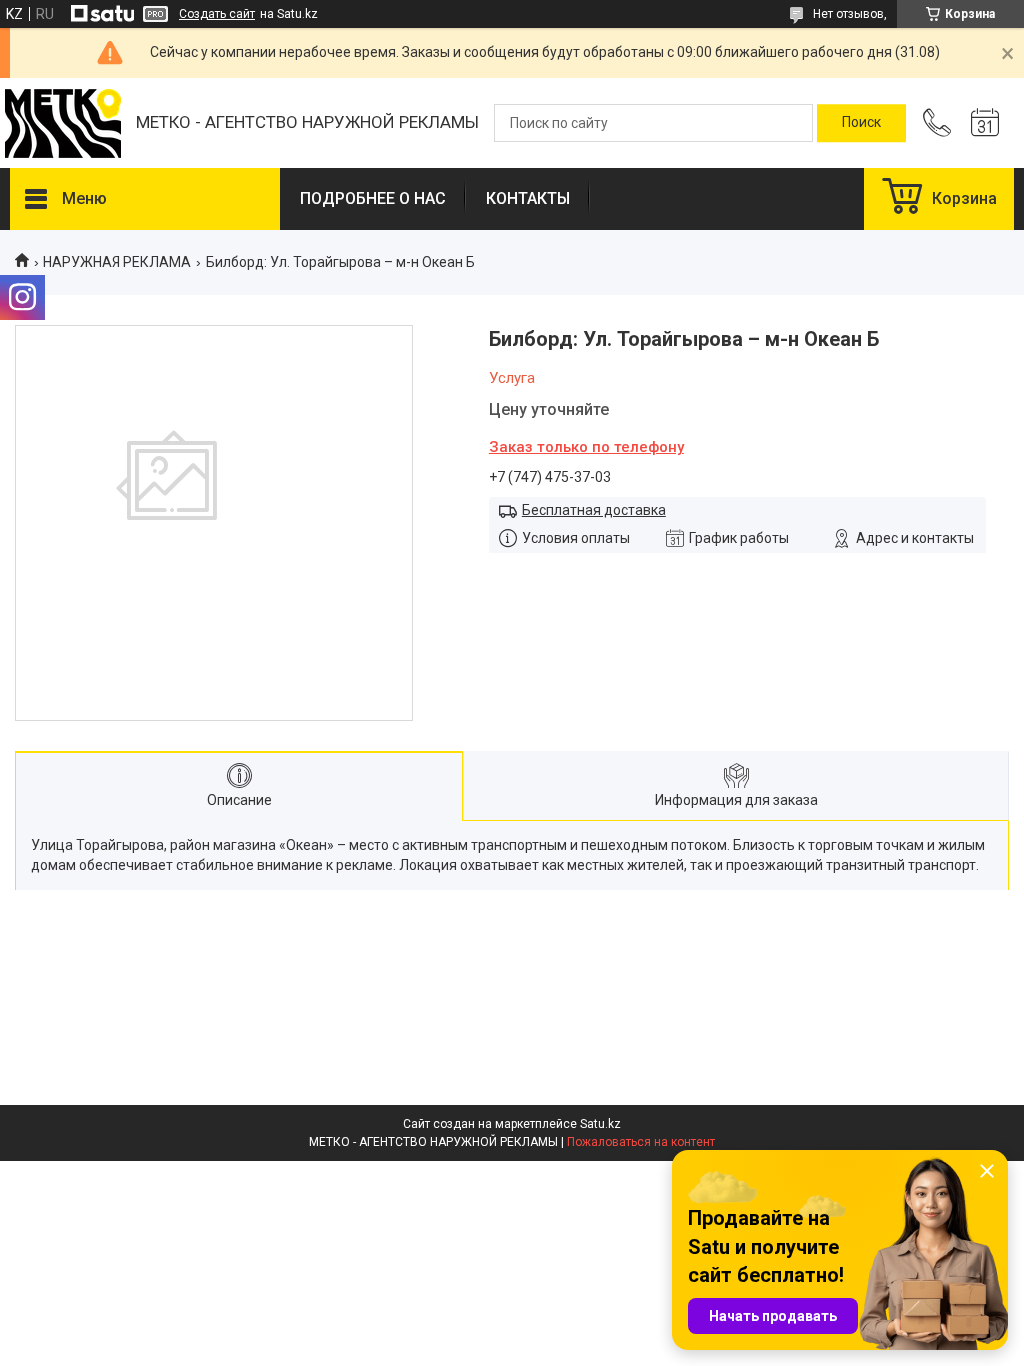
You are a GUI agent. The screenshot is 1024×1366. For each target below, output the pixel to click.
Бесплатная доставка (594, 510)
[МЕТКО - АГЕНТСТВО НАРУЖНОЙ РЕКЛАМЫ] (63, 123)
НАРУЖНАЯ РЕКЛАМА (117, 262)
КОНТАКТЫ (528, 198)
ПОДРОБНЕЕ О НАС (373, 198)
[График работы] (985, 123)
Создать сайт (217, 14)
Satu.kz (600, 1124)
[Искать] (861, 123)
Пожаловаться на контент (641, 1142)
